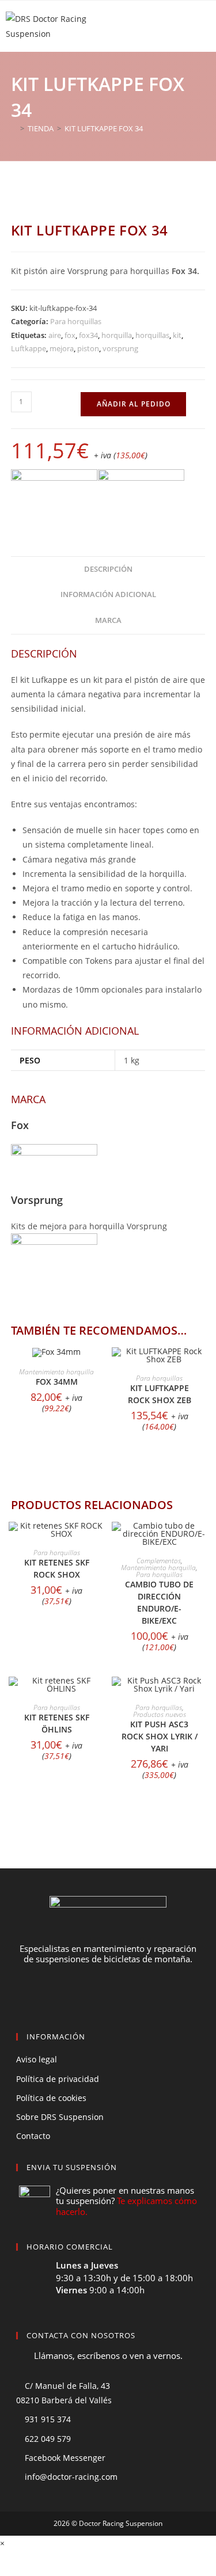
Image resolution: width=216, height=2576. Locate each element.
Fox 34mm (57, 1382)
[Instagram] (130, 1994)
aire (55, 335)
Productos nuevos (160, 1714)
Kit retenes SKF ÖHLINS (57, 1723)
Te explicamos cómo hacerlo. (126, 2206)
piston (88, 348)
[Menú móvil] (203, 26)
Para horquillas (76, 321)
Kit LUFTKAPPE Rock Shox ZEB (160, 1394)
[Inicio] (14, 128)
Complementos (159, 1561)
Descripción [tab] (108, 569)
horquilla (117, 335)
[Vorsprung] (141, 494)
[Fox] (54, 494)
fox (70, 335)
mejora (62, 348)
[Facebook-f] (87, 1994)
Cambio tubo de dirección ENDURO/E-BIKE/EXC (159, 1602)
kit (177, 335)
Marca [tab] (108, 620)
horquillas (152, 335)
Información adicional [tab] (108, 594)
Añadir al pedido (134, 404)
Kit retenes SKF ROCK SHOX (57, 1568)
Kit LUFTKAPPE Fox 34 (104, 128)
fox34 (88, 335)
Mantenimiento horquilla (56, 1372)
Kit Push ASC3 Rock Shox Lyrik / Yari (160, 1736)
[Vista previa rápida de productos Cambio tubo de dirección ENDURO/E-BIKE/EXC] (202, 1542)
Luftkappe (29, 348)
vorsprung (120, 348)
